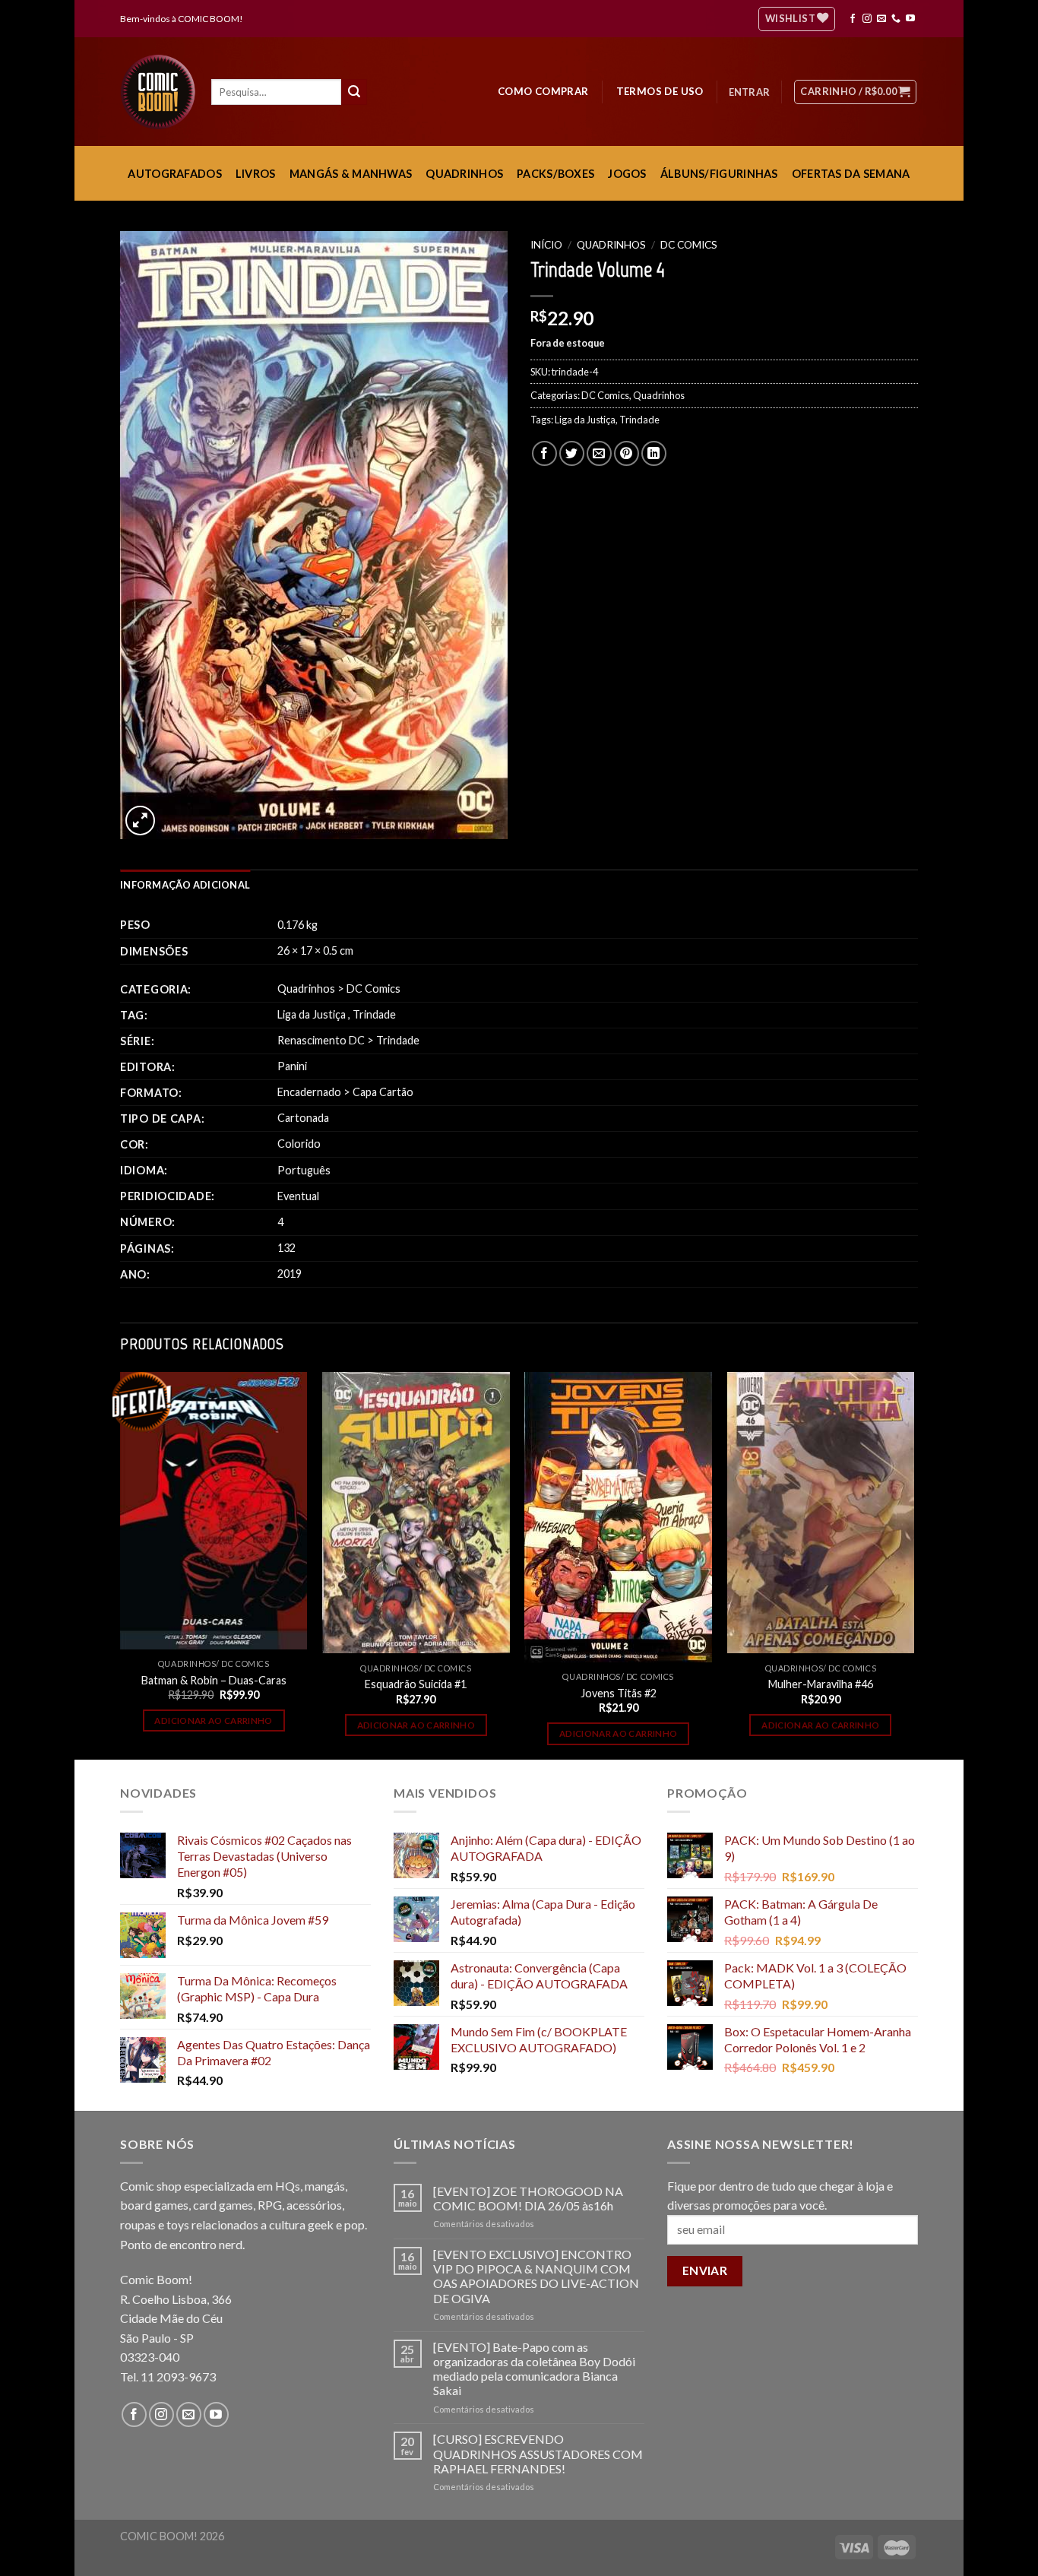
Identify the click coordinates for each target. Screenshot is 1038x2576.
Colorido (299, 1144)
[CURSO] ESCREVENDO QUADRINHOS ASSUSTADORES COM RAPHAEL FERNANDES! (538, 2453)
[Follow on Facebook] (853, 19)
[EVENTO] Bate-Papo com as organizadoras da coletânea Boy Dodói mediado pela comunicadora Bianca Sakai (534, 2369)
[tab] (185, 885)
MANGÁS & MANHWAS (351, 174)
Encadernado (309, 1092)
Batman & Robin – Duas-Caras (214, 1680)
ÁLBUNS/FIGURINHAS (719, 174)
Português (304, 1170)
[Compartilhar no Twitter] (572, 453)
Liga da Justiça (585, 420)
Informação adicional (185, 885)
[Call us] (896, 19)
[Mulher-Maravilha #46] (821, 1513)
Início (546, 245)
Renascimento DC (321, 1040)
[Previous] (121, 1564)
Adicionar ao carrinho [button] (213, 1721)
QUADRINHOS (464, 174)
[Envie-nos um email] (881, 19)
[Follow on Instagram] (867, 19)
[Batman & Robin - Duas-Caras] (214, 1511)
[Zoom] (140, 821)
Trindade (639, 420)
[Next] (913, 1564)
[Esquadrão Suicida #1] (416, 1513)
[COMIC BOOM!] (162, 92)
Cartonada (303, 1118)
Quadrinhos (611, 245)
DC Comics (689, 245)
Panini (292, 1066)
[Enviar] (354, 92)
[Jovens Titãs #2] (618, 1517)
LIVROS (256, 174)
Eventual (298, 1196)
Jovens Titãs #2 (619, 1693)
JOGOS (627, 174)
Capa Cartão (383, 1092)
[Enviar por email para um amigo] (599, 453)
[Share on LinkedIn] (654, 453)
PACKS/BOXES (555, 174)
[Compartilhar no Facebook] (544, 453)
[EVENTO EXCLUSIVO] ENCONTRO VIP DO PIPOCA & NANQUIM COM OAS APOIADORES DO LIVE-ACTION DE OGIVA (536, 2276)
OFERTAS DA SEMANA (851, 174)
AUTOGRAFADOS (174, 174)
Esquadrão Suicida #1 (416, 1684)
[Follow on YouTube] (910, 19)
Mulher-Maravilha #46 (821, 1684)
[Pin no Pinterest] (627, 453)
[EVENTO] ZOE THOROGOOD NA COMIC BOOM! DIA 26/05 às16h (528, 2198)
